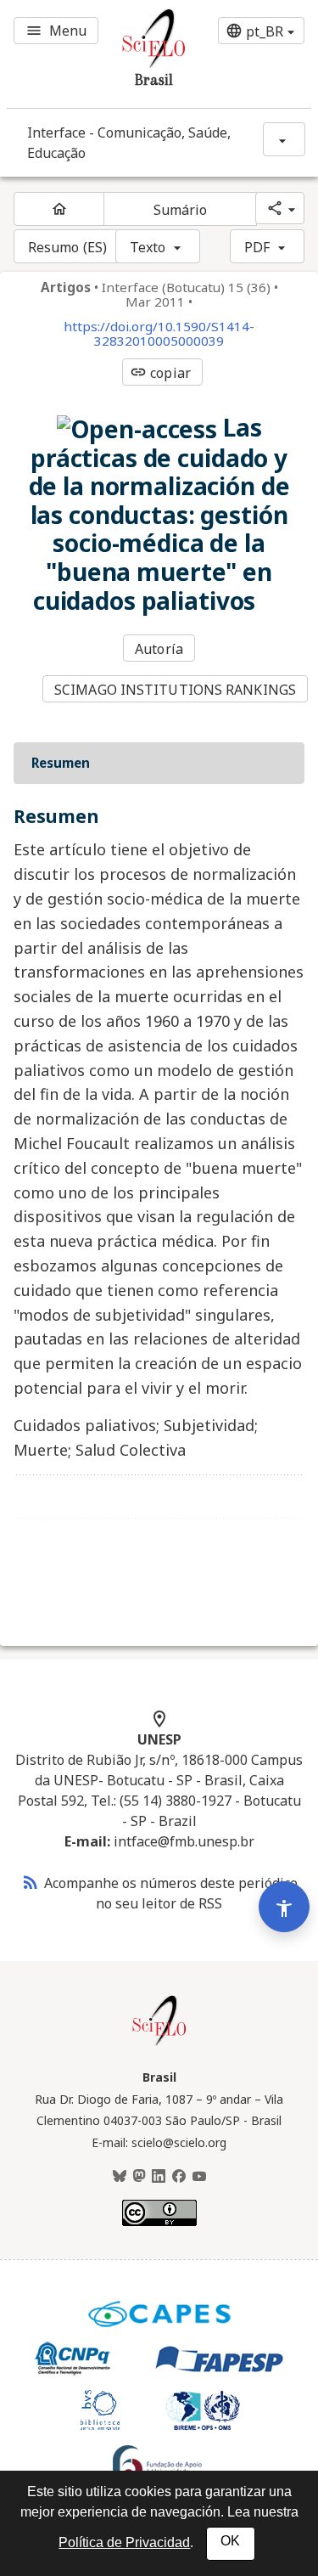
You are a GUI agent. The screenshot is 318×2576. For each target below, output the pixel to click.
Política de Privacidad (124, 2542)
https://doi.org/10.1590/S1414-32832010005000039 (159, 334)
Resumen (61, 763)
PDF (257, 247)
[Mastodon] (139, 2177)
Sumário (181, 210)
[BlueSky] (120, 2177)
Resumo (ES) (67, 247)
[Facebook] (179, 2177)
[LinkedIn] (159, 2177)
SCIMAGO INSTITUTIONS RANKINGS (175, 690)
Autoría (159, 649)
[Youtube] (199, 2177)
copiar (160, 373)
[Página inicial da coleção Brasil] (159, 2043)
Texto (148, 247)
